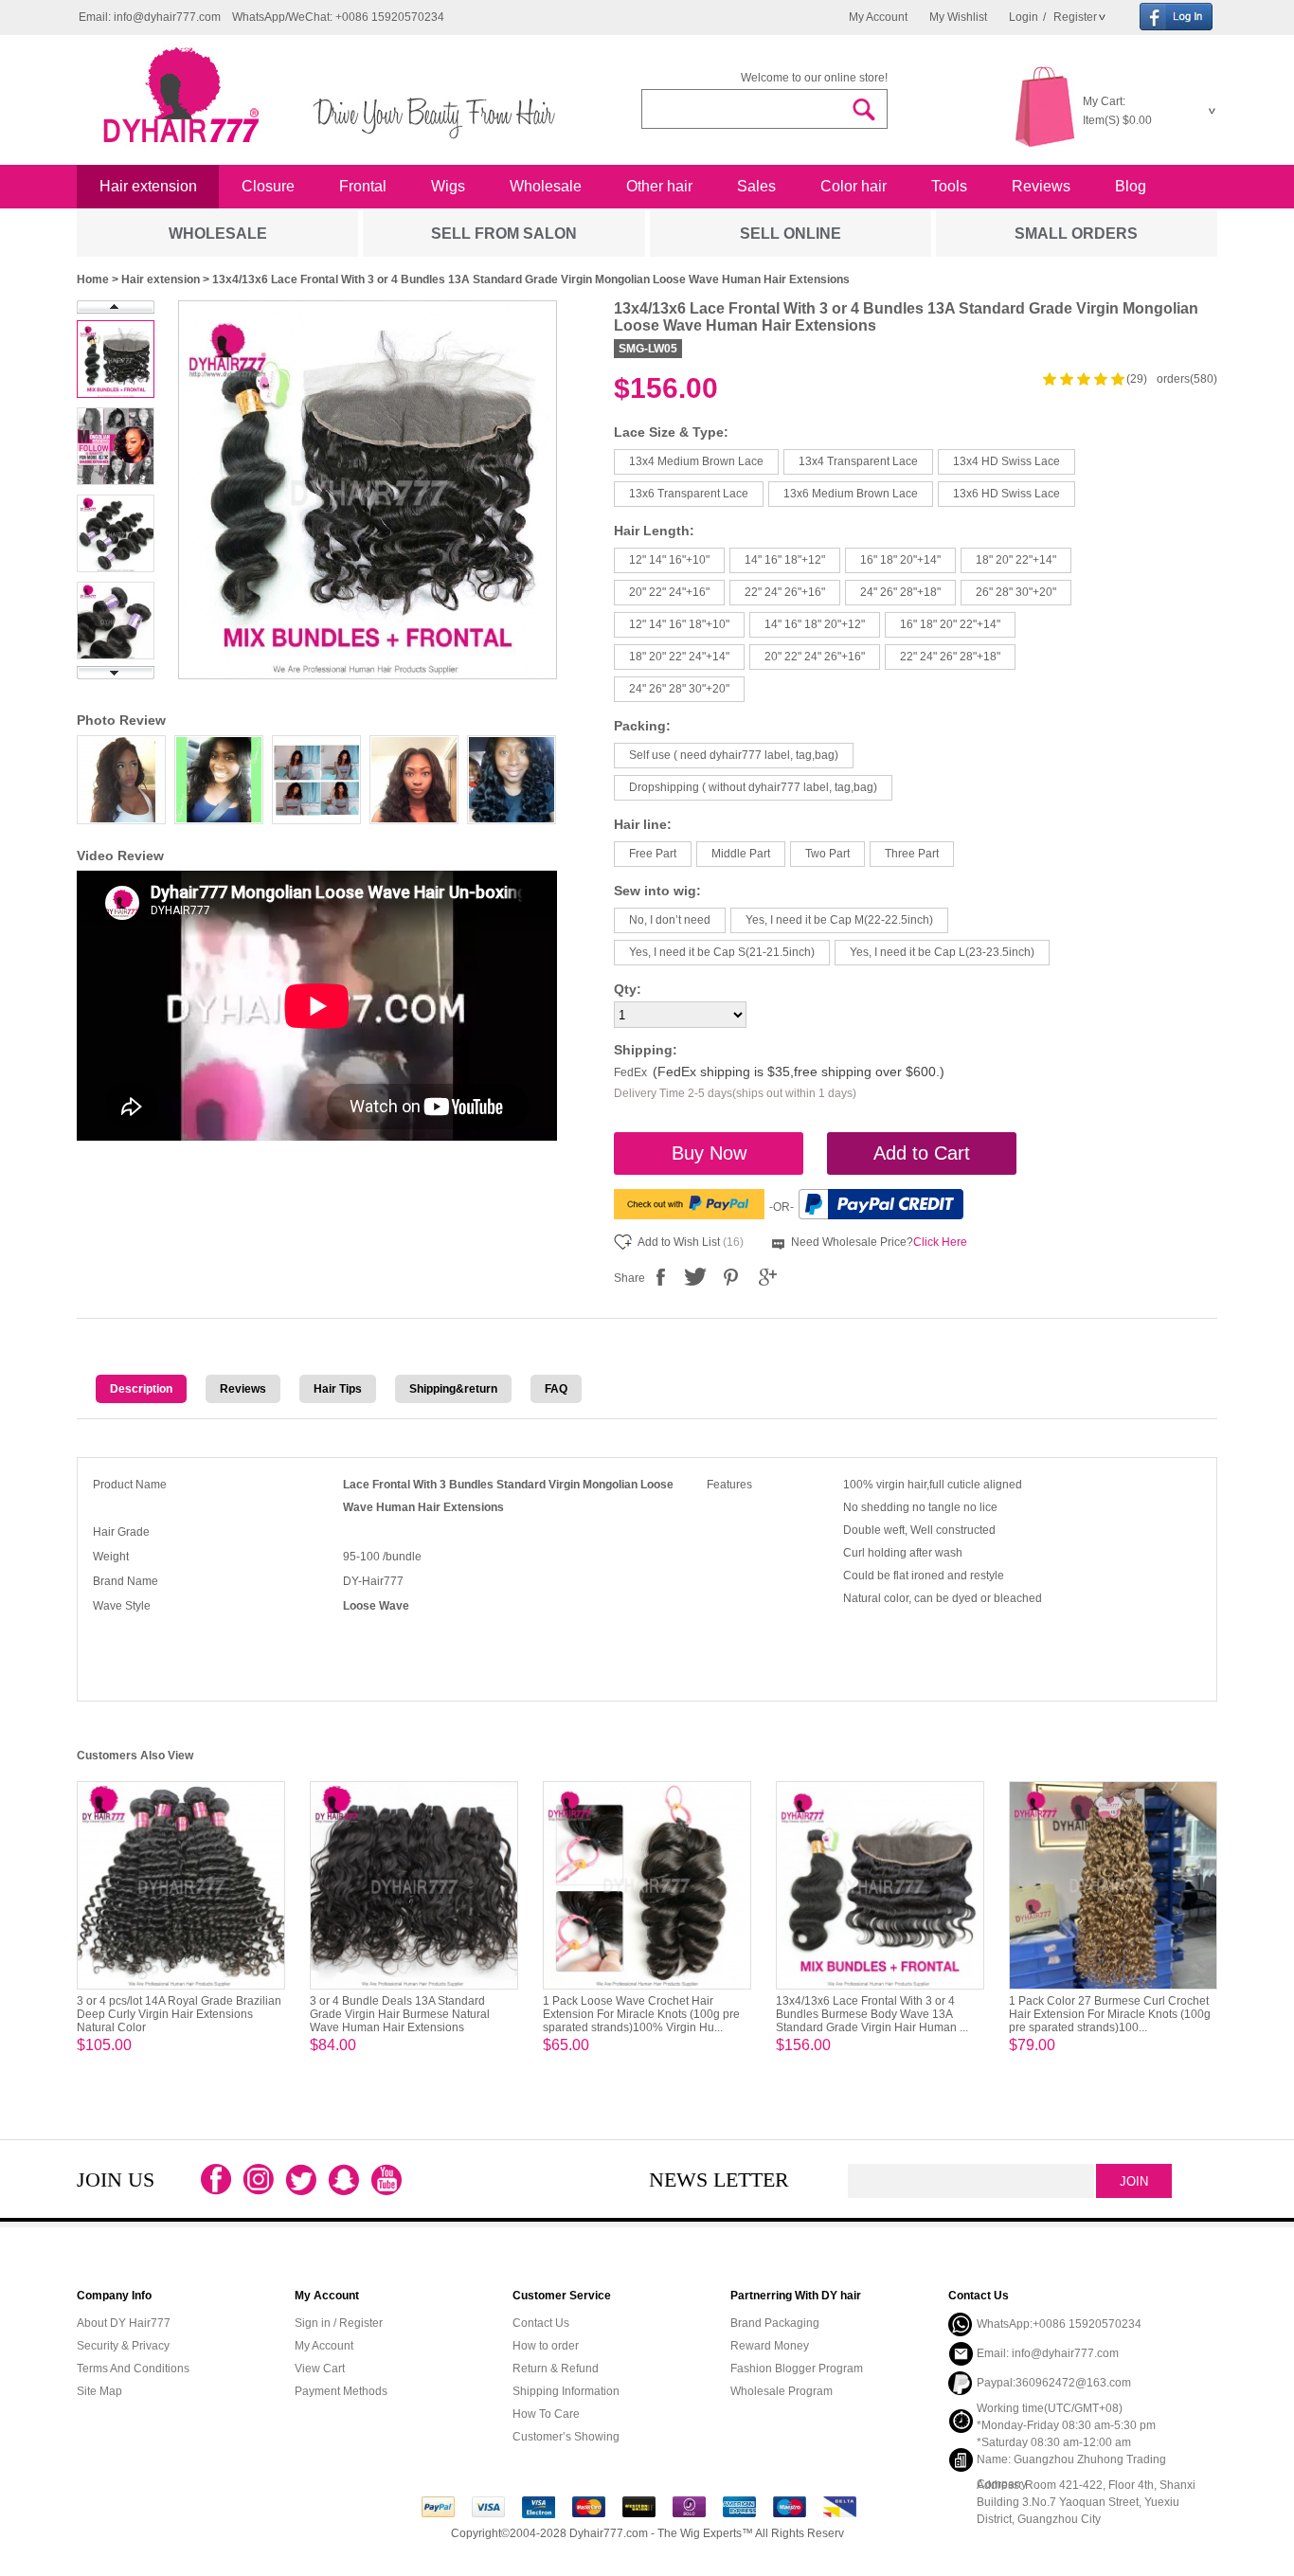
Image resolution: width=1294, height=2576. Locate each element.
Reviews (1041, 186)
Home (93, 279)
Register (1074, 17)
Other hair (659, 186)
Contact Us (541, 2323)
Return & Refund (556, 2369)
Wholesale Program (782, 2391)
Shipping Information (566, 2391)
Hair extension (148, 186)
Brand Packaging (775, 2323)
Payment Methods (341, 2391)
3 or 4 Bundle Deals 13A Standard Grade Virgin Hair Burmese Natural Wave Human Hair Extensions (400, 2014)
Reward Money (770, 2346)
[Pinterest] (730, 1277)
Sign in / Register (339, 2323)
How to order (546, 2346)
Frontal (363, 186)
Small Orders (1076, 234)
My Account (878, 17)
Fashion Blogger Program (797, 2369)
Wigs (448, 186)
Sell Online (791, 234)
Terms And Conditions (133, 2369)
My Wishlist (958, 17)
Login (1024, 17)
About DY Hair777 (124, 2323)
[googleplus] (765, 1277)
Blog (1131, 186)
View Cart (320, 2369)
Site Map (99, 2391)
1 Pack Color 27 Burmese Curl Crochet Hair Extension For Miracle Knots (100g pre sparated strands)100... (1110, 2014)
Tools (949, 186)
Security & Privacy (123, 2346)
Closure (268, 186)
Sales (756, 186)
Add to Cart (922, 1153)
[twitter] (695, 1277)
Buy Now (709, 1153)
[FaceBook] (660, 1277)
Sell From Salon (504, 234)
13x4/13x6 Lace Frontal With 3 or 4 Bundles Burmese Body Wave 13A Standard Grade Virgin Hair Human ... (872, 2014)
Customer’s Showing (566, 2437)
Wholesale (546, 186)
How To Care (546, 2414)
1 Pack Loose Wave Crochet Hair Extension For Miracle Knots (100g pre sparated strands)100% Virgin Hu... (641, 2014)
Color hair (854, 186)
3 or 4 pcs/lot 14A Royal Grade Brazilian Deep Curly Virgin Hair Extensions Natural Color (179, 2014)
